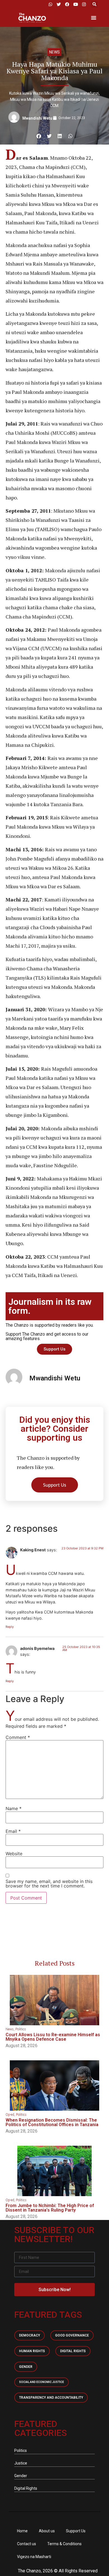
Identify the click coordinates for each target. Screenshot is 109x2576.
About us (47, 2531)
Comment (18, 1737)
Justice (21, 2463)
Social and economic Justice (42, 2382)
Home (22, 2531)
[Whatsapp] (50, 4)
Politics (21, 2029)
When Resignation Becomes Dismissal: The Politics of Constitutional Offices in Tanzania (52, 2122)
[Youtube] (75, 4)
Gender (26, 2367)
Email (13, 1831)
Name (14, 1808)
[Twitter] (59, 4)
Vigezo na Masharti (34, 2557)
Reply (10, 1627)
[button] (94, 4)
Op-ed (10, 2115)
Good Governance (72, 2335)
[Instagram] (84, 4)
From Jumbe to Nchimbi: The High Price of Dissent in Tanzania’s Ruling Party (50, 2208)
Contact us (27, 2544)
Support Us (76, 2531)
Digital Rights (73, 2351)
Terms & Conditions (64, 2544)
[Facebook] (67, 4)
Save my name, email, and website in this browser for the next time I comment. (49, 1884)
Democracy (29, 2335)
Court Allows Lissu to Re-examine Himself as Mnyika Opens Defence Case (53, 2037)
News (54, 52)
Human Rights (32, 2351)
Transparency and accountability (51, 2398)
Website (14, 1854)
